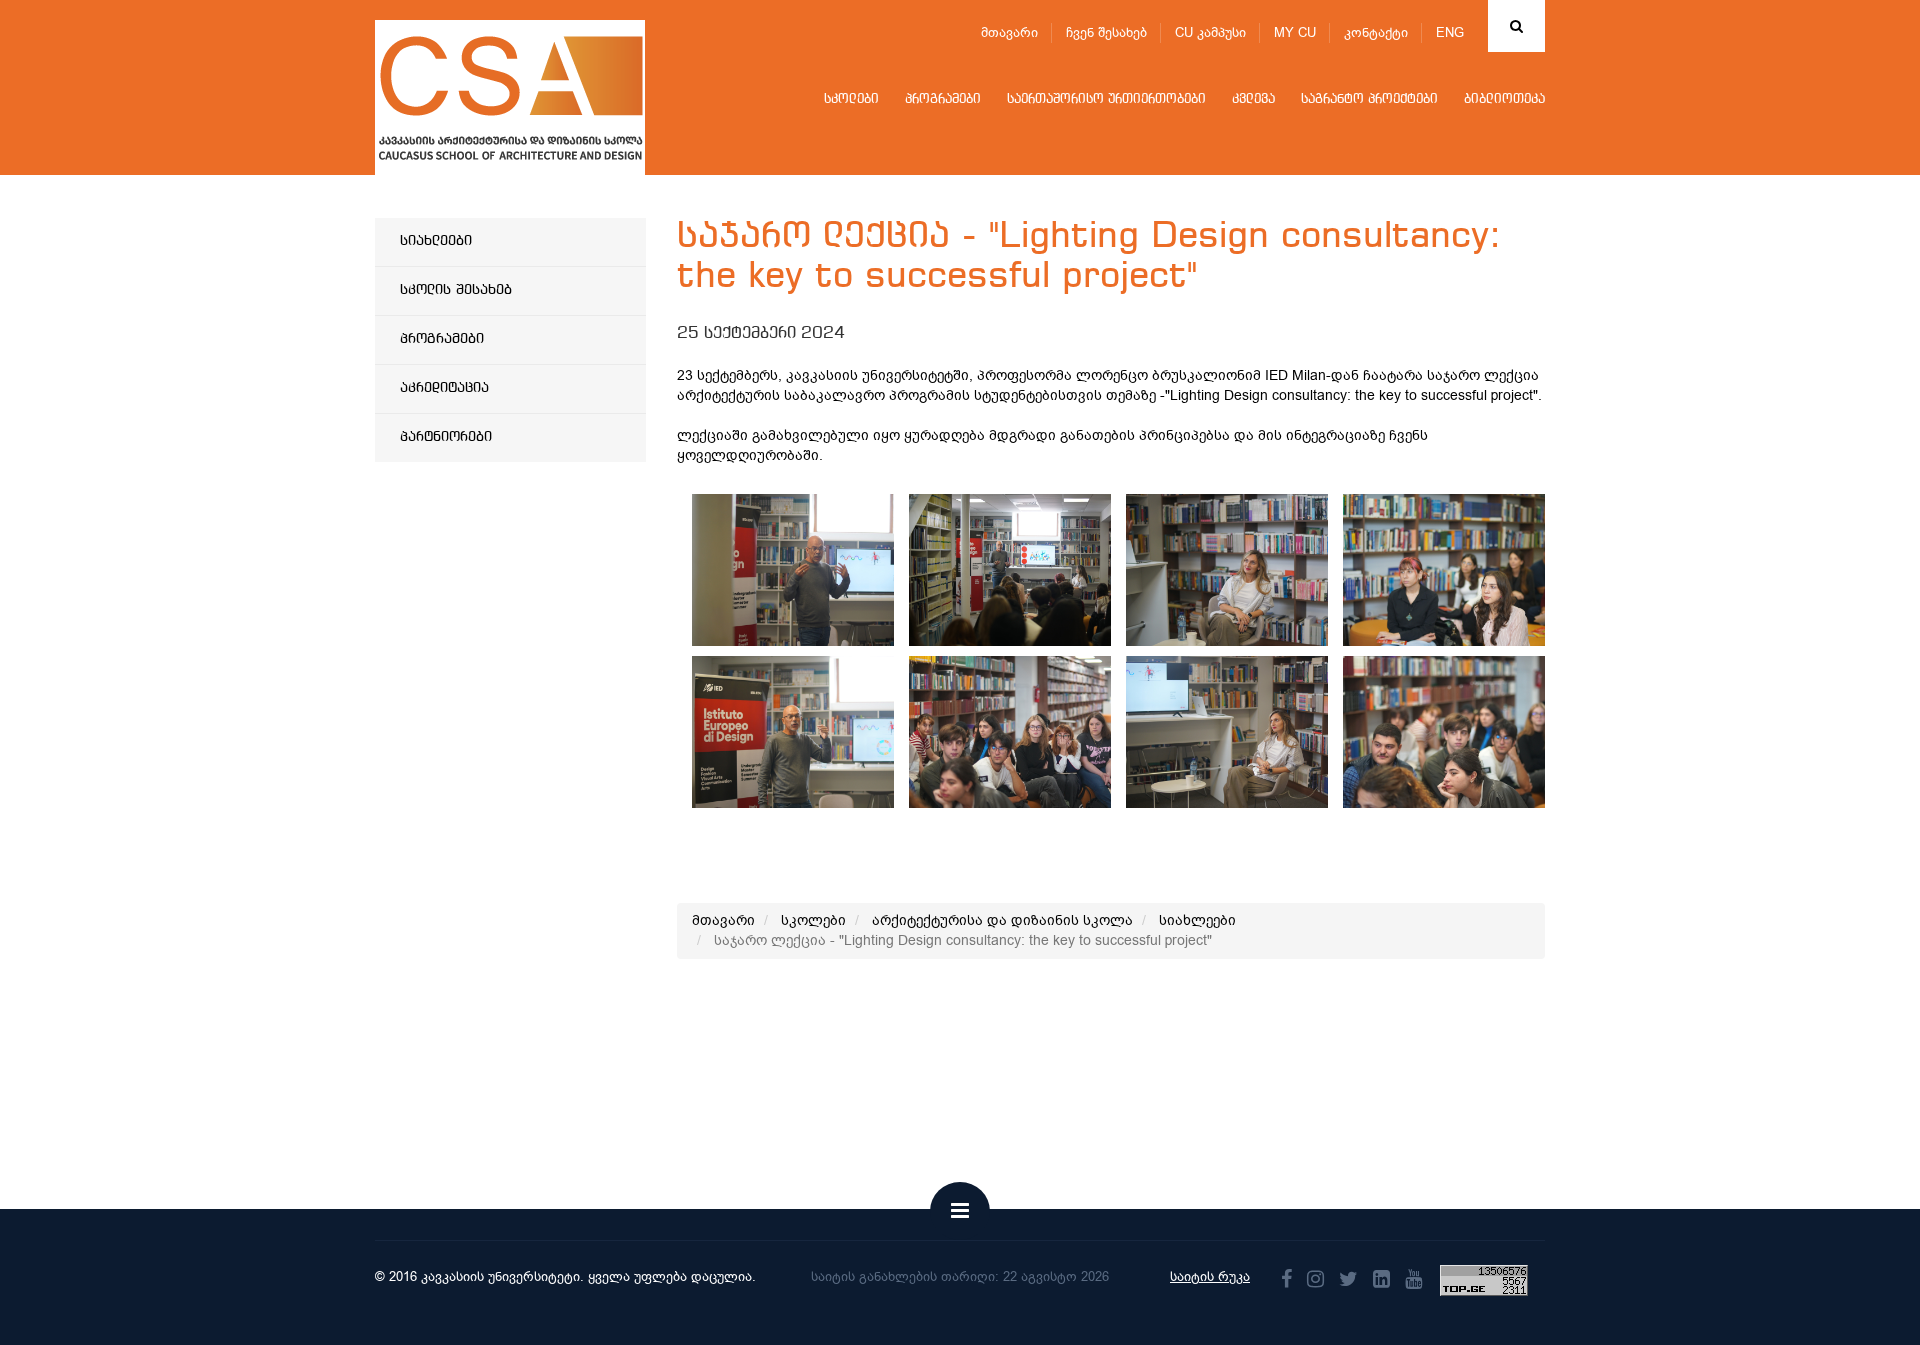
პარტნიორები (446, 437)
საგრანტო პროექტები (1369, 99)
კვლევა (1253, 99)
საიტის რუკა (1210, 1276)
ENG (1450, 32)
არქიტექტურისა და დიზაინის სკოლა (1002, 920)
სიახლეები (436, 241)
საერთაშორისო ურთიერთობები (1106, 99)
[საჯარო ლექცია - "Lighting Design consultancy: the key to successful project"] (827, 570)
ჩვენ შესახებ (1106, 32)
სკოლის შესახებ (456, 290)
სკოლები (851, 99)
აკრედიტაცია (444, 388)
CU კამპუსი (1210, 32)
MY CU (1295, 32)
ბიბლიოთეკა (1504, 99)
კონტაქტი (1376, 32)
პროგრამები (943, 99)
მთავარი (1009, 32)
